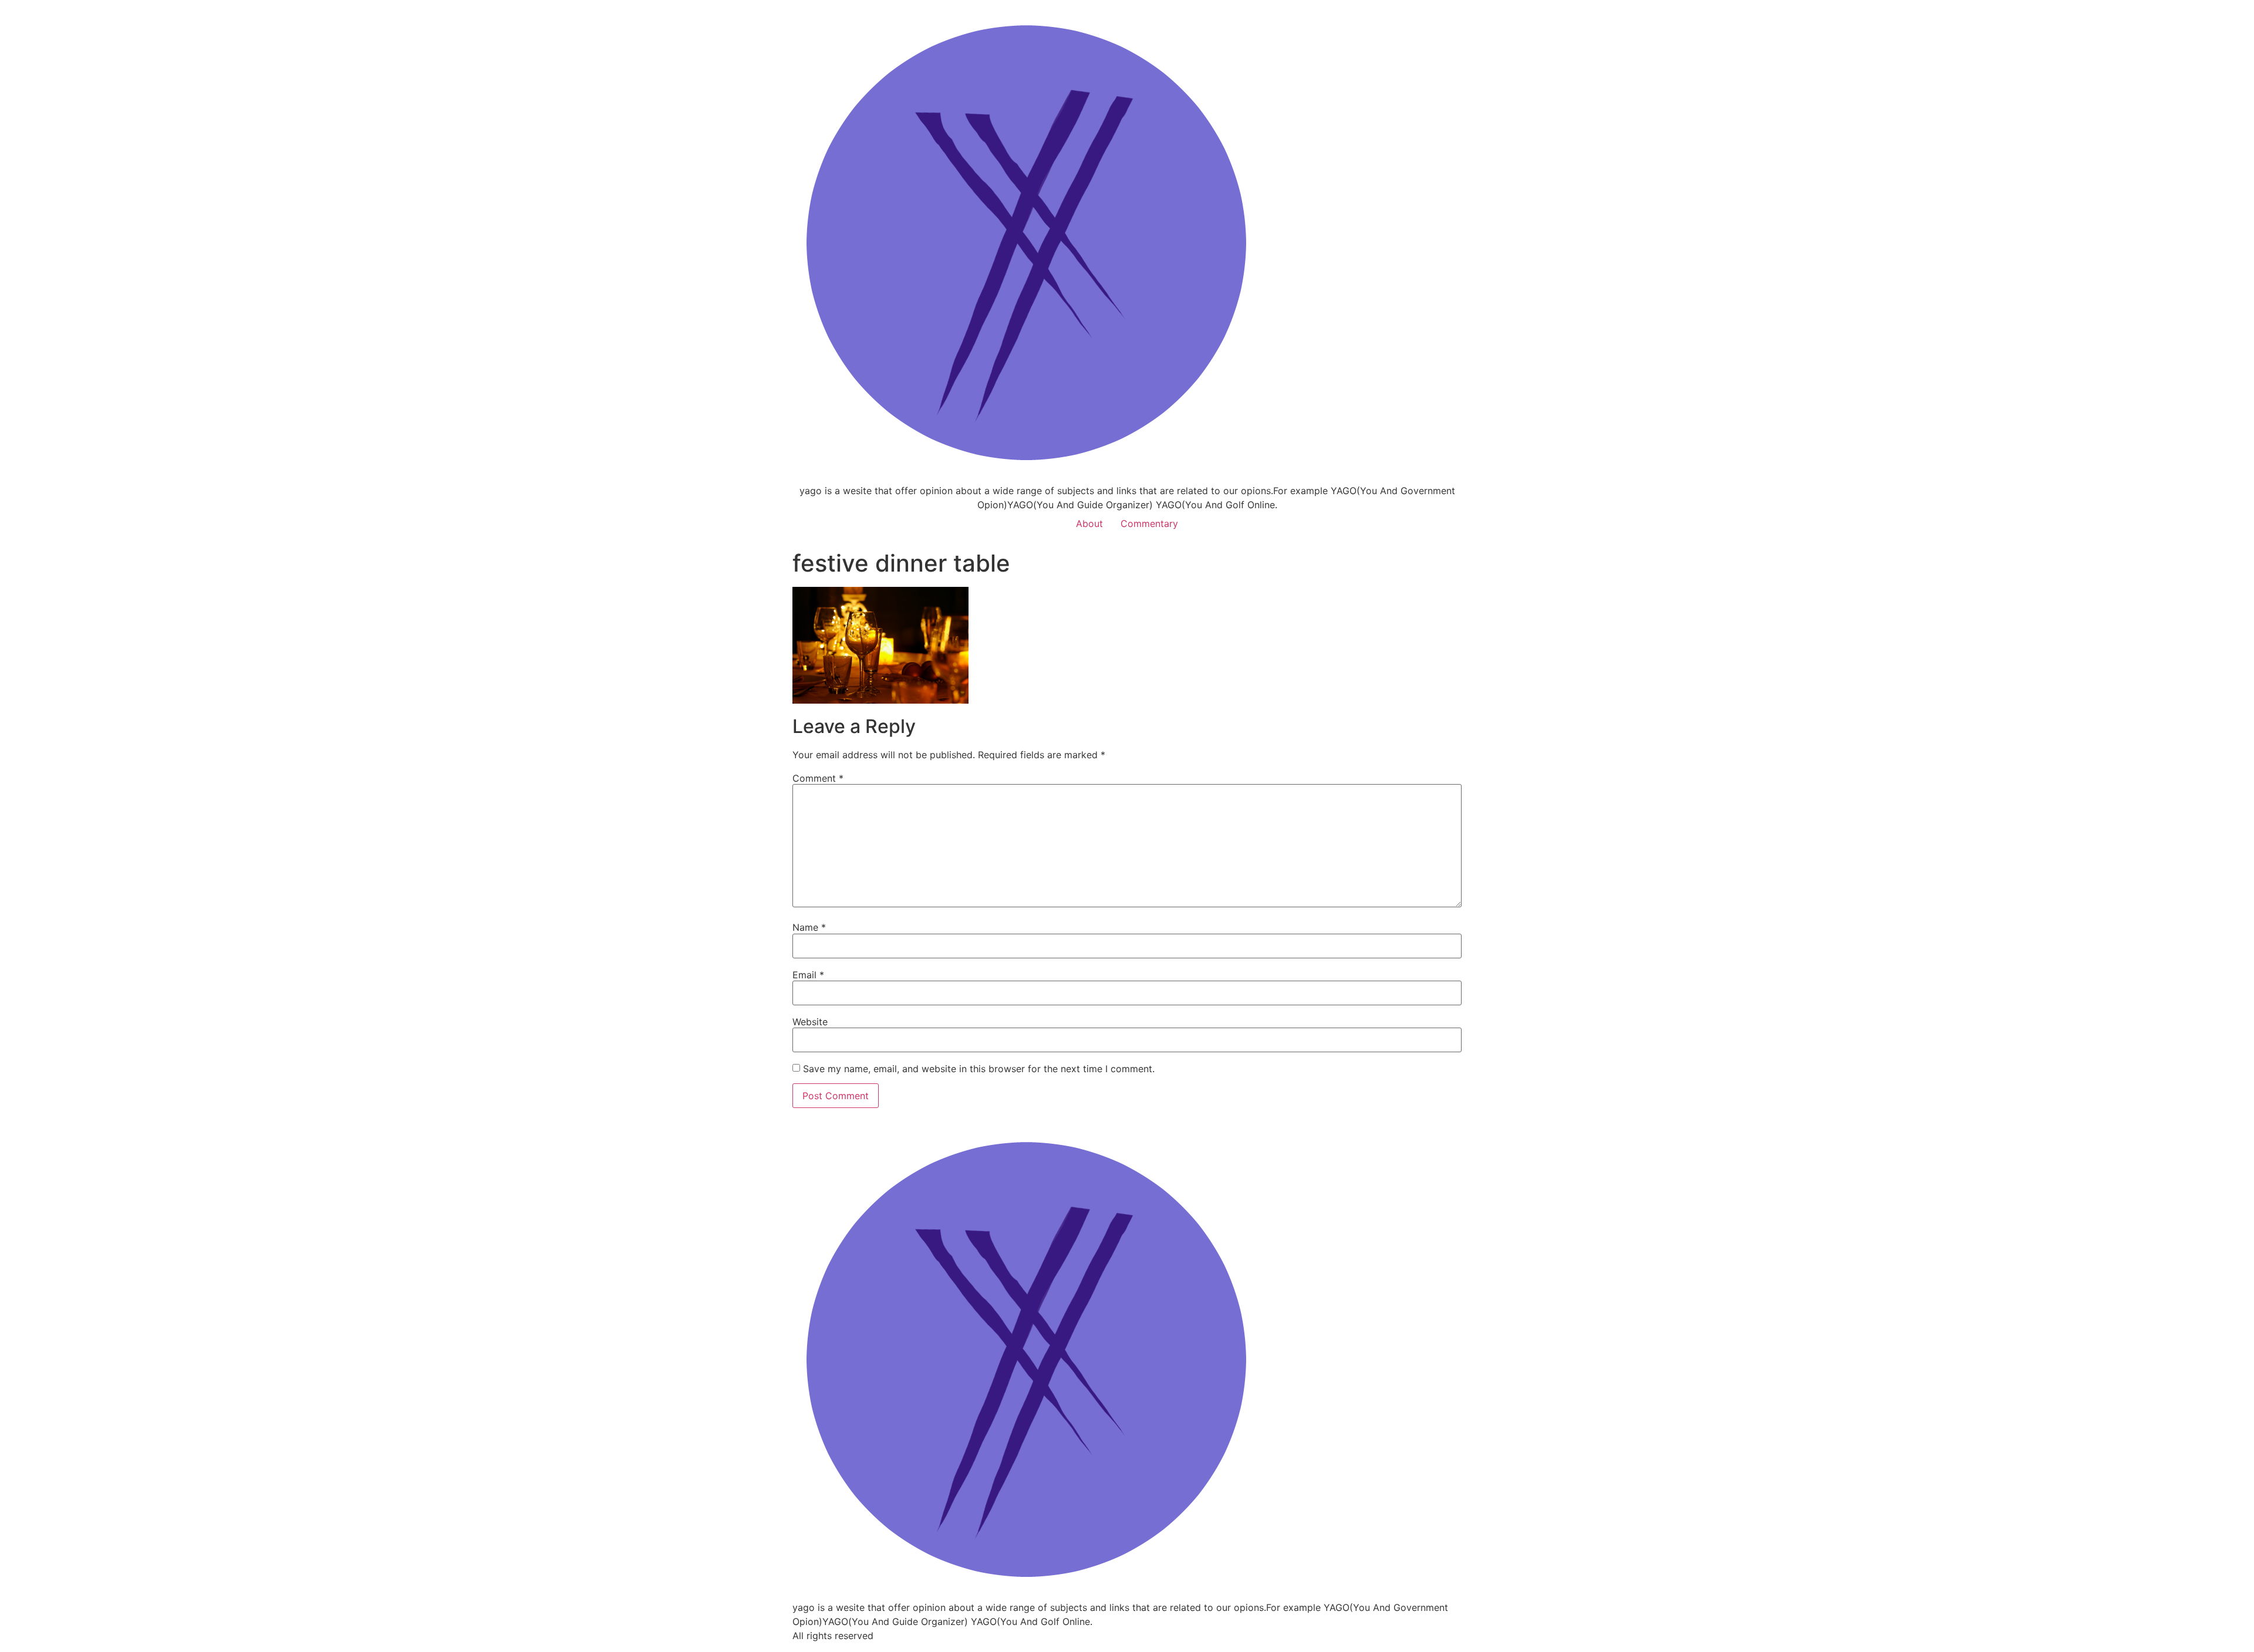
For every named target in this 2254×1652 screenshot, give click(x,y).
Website (810, 1022)
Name (809, 927)
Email (808, 975)
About (1089, 523)
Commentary (1149, 523)
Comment (818, 778)
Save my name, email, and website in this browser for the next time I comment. (979, 1069)
